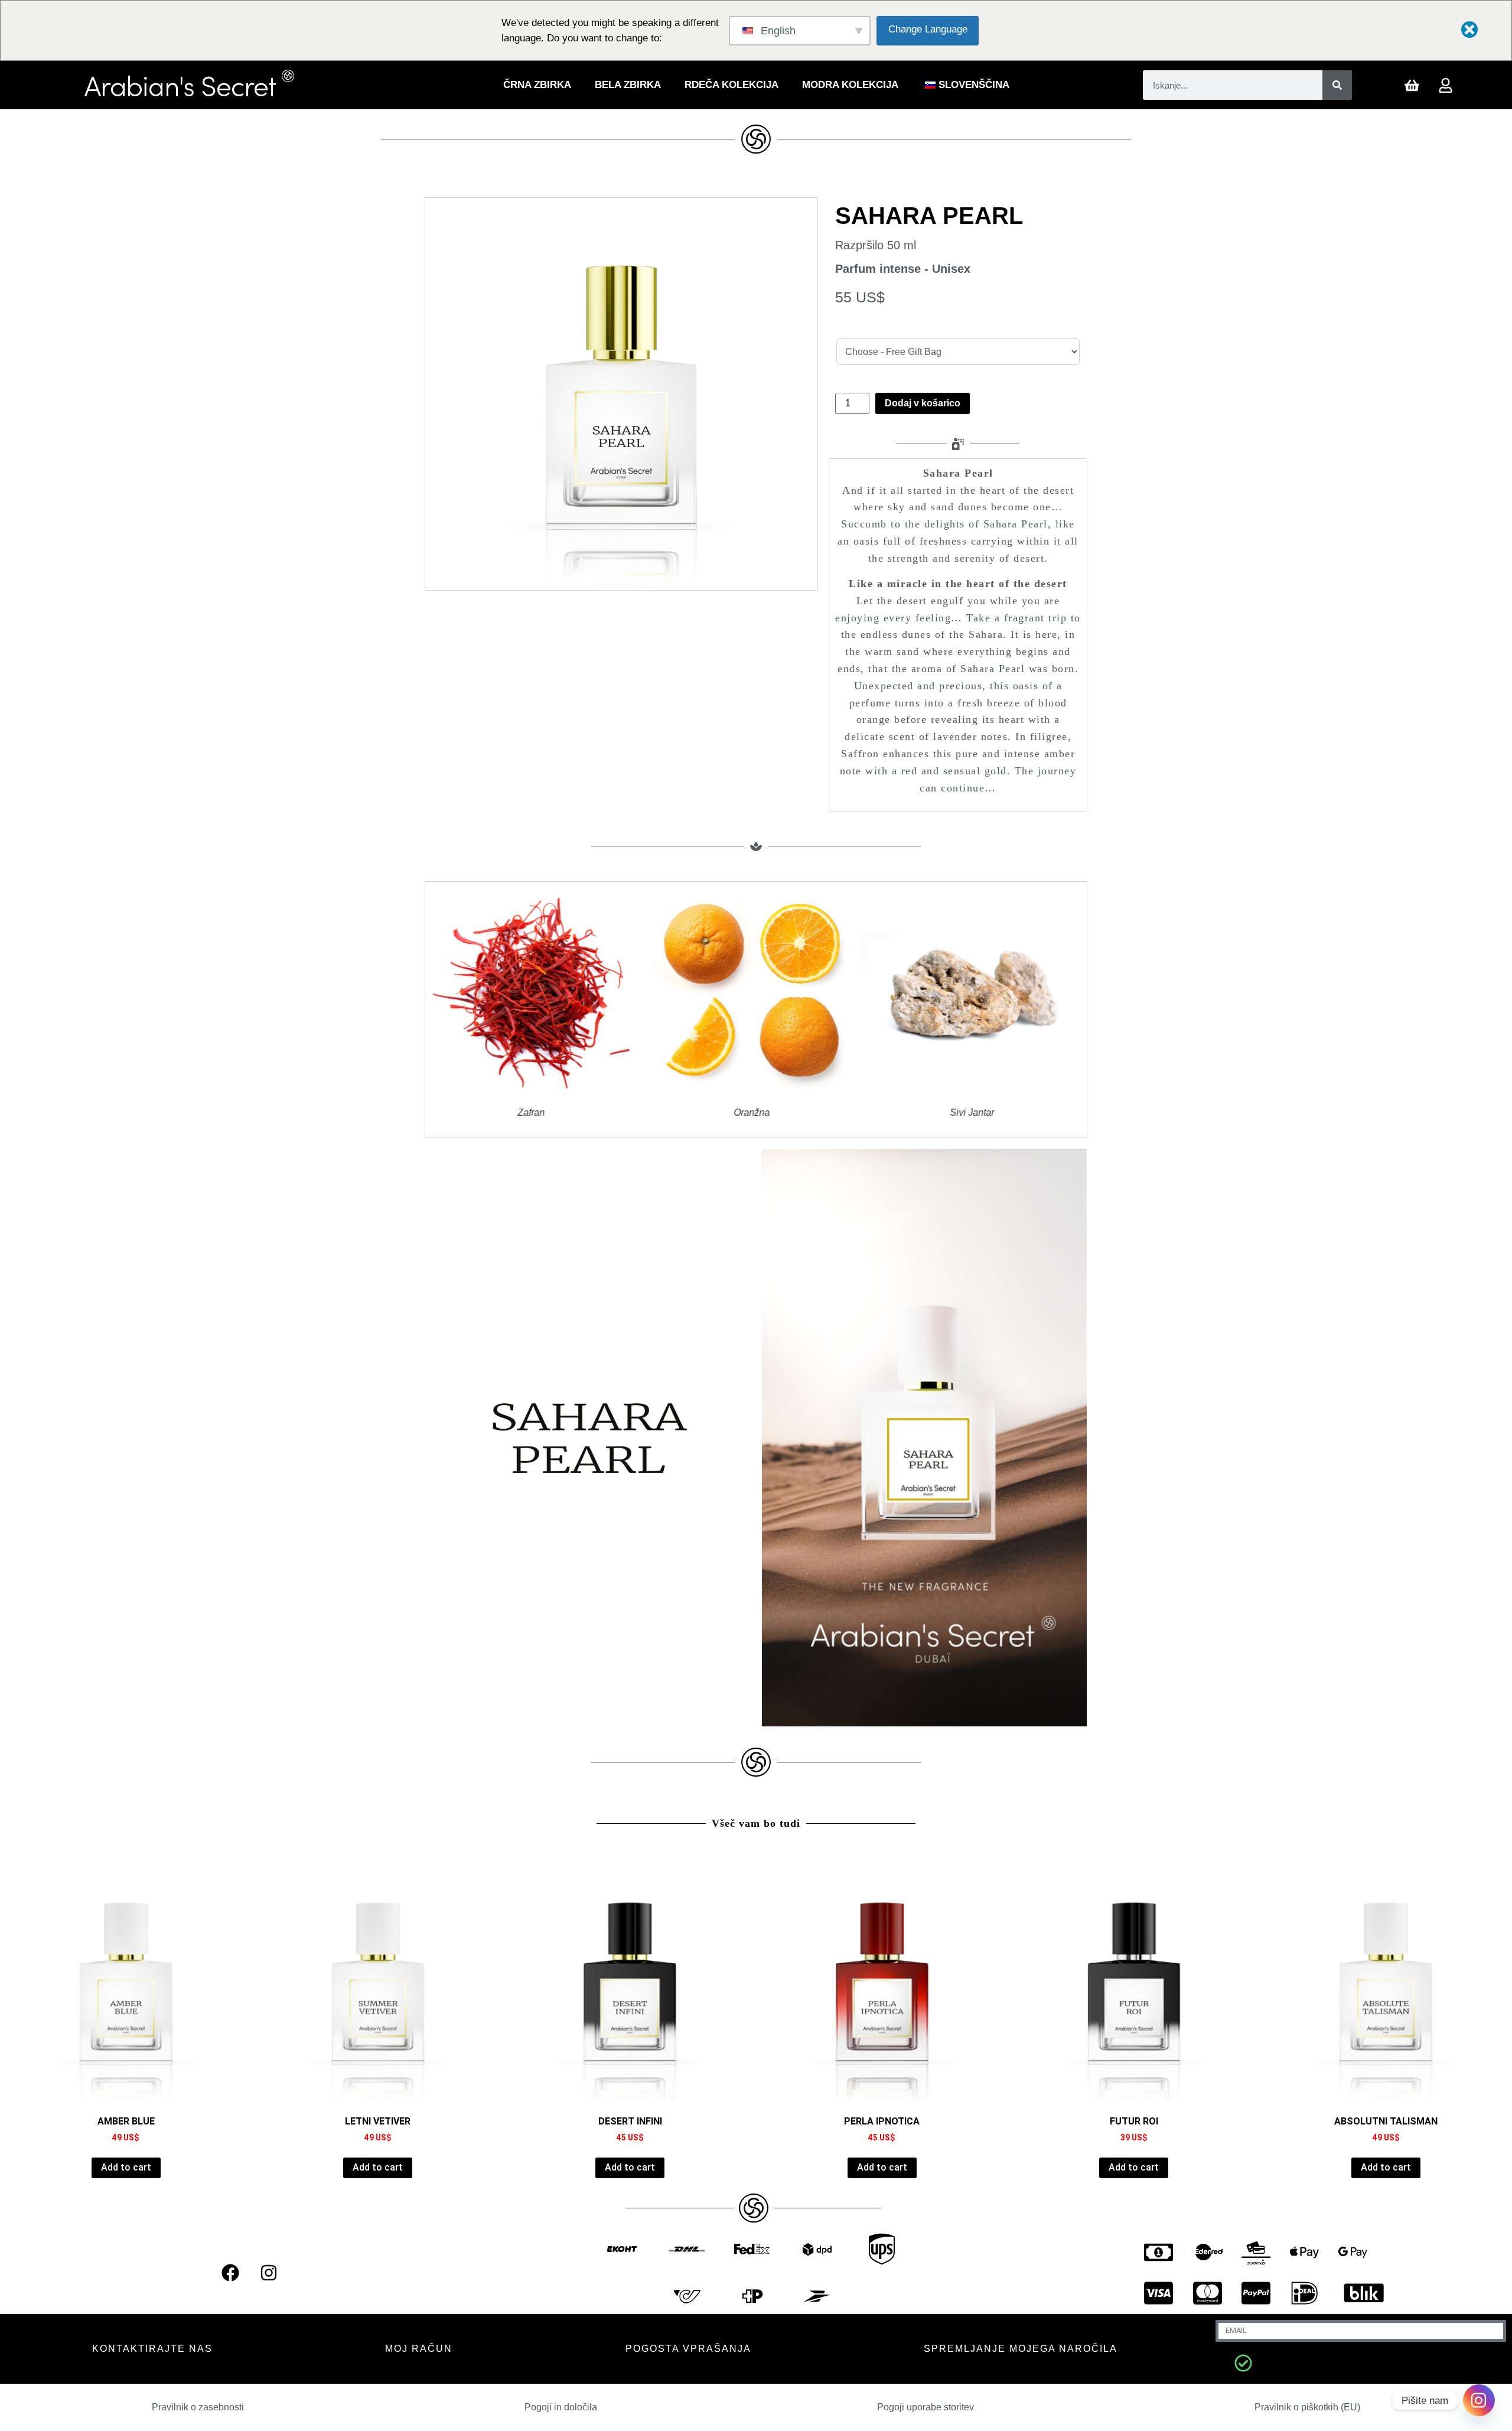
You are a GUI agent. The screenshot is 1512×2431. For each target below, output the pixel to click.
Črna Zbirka (537, 85)
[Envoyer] (1243, 2363)
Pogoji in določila (561, 2407)
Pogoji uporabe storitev (926, 2407)
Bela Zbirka (628, 85)
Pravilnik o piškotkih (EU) (1307, 2407)
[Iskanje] (1337, 85)
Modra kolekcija (850, 85)
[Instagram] (269, 2273)
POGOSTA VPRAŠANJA (688, 2349)
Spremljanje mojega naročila (1021, 2349)
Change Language (928, 29)
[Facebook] (230, 2273)
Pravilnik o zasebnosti (198, 2407)
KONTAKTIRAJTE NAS (152, 2349)
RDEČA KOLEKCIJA (731, 85)
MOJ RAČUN (419, 2349)
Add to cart (126, 2167)
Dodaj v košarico (923, 403)
